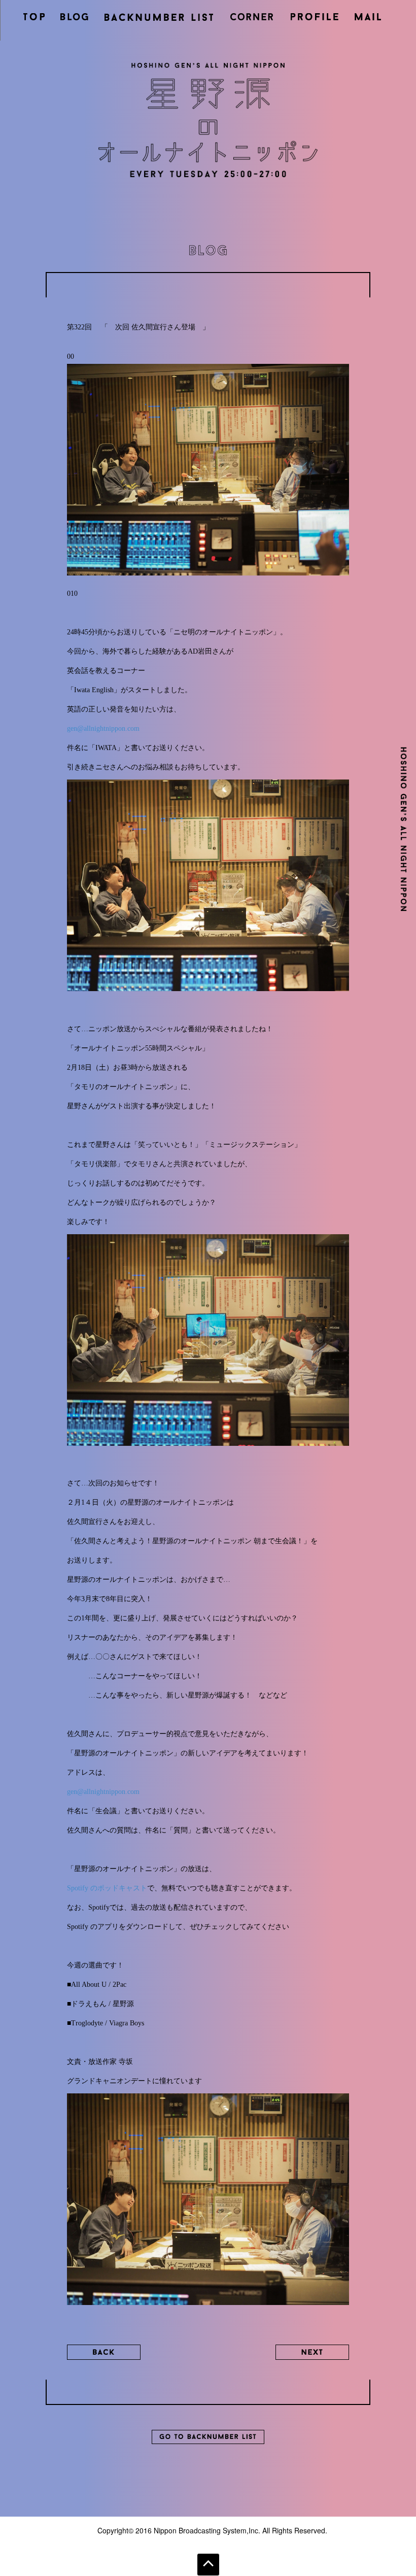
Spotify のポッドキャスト (107, 1888)
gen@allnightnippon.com (103, 728)
